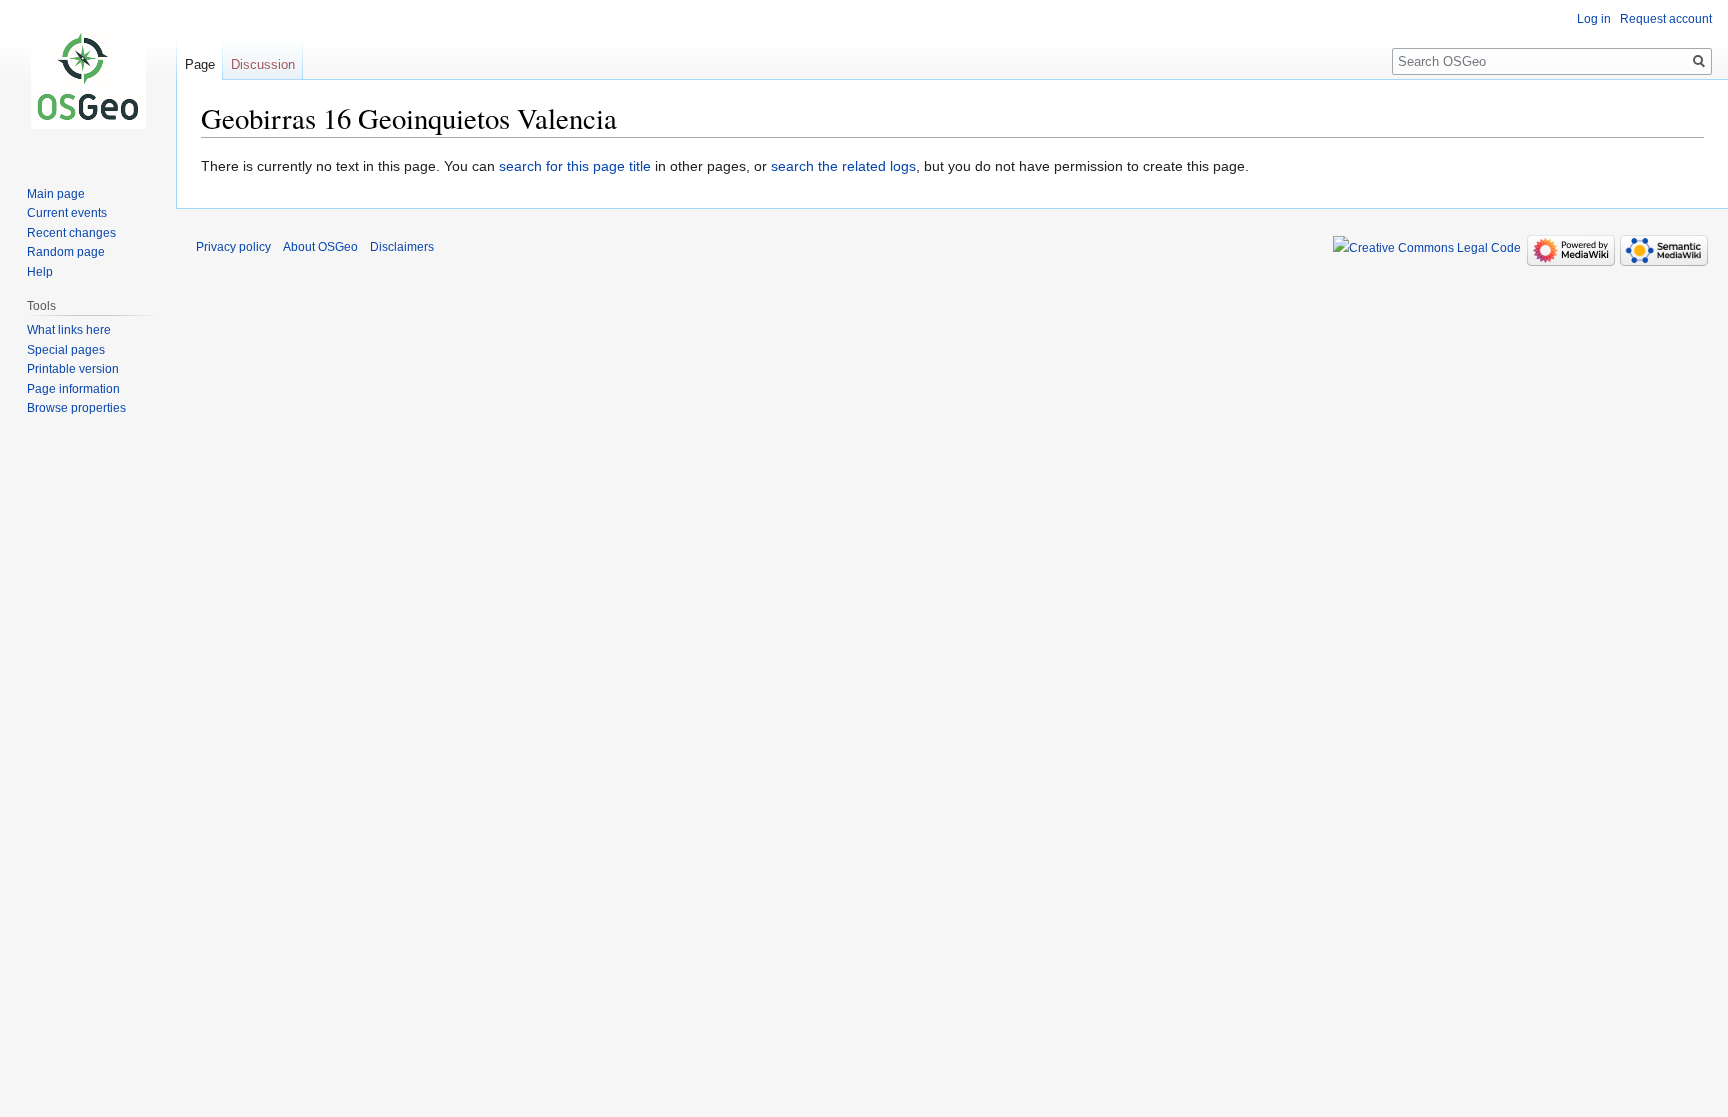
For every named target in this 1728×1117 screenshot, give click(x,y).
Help (40, 272)
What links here (69, 330)
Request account (1666, 19)
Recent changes (71, 233)
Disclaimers (402, 247)
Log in (1594, 19)
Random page (66, 252)
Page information (73, 389)
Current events (67, 213)
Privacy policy (233, 247)
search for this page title (575, 166)
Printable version (73, 369)
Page (200, 64)
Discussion (263, 64)
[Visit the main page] (88, 80)
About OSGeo (320, 247)
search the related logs (843, 166)
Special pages (66, 350)
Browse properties (76, 408)
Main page (56, 194)
